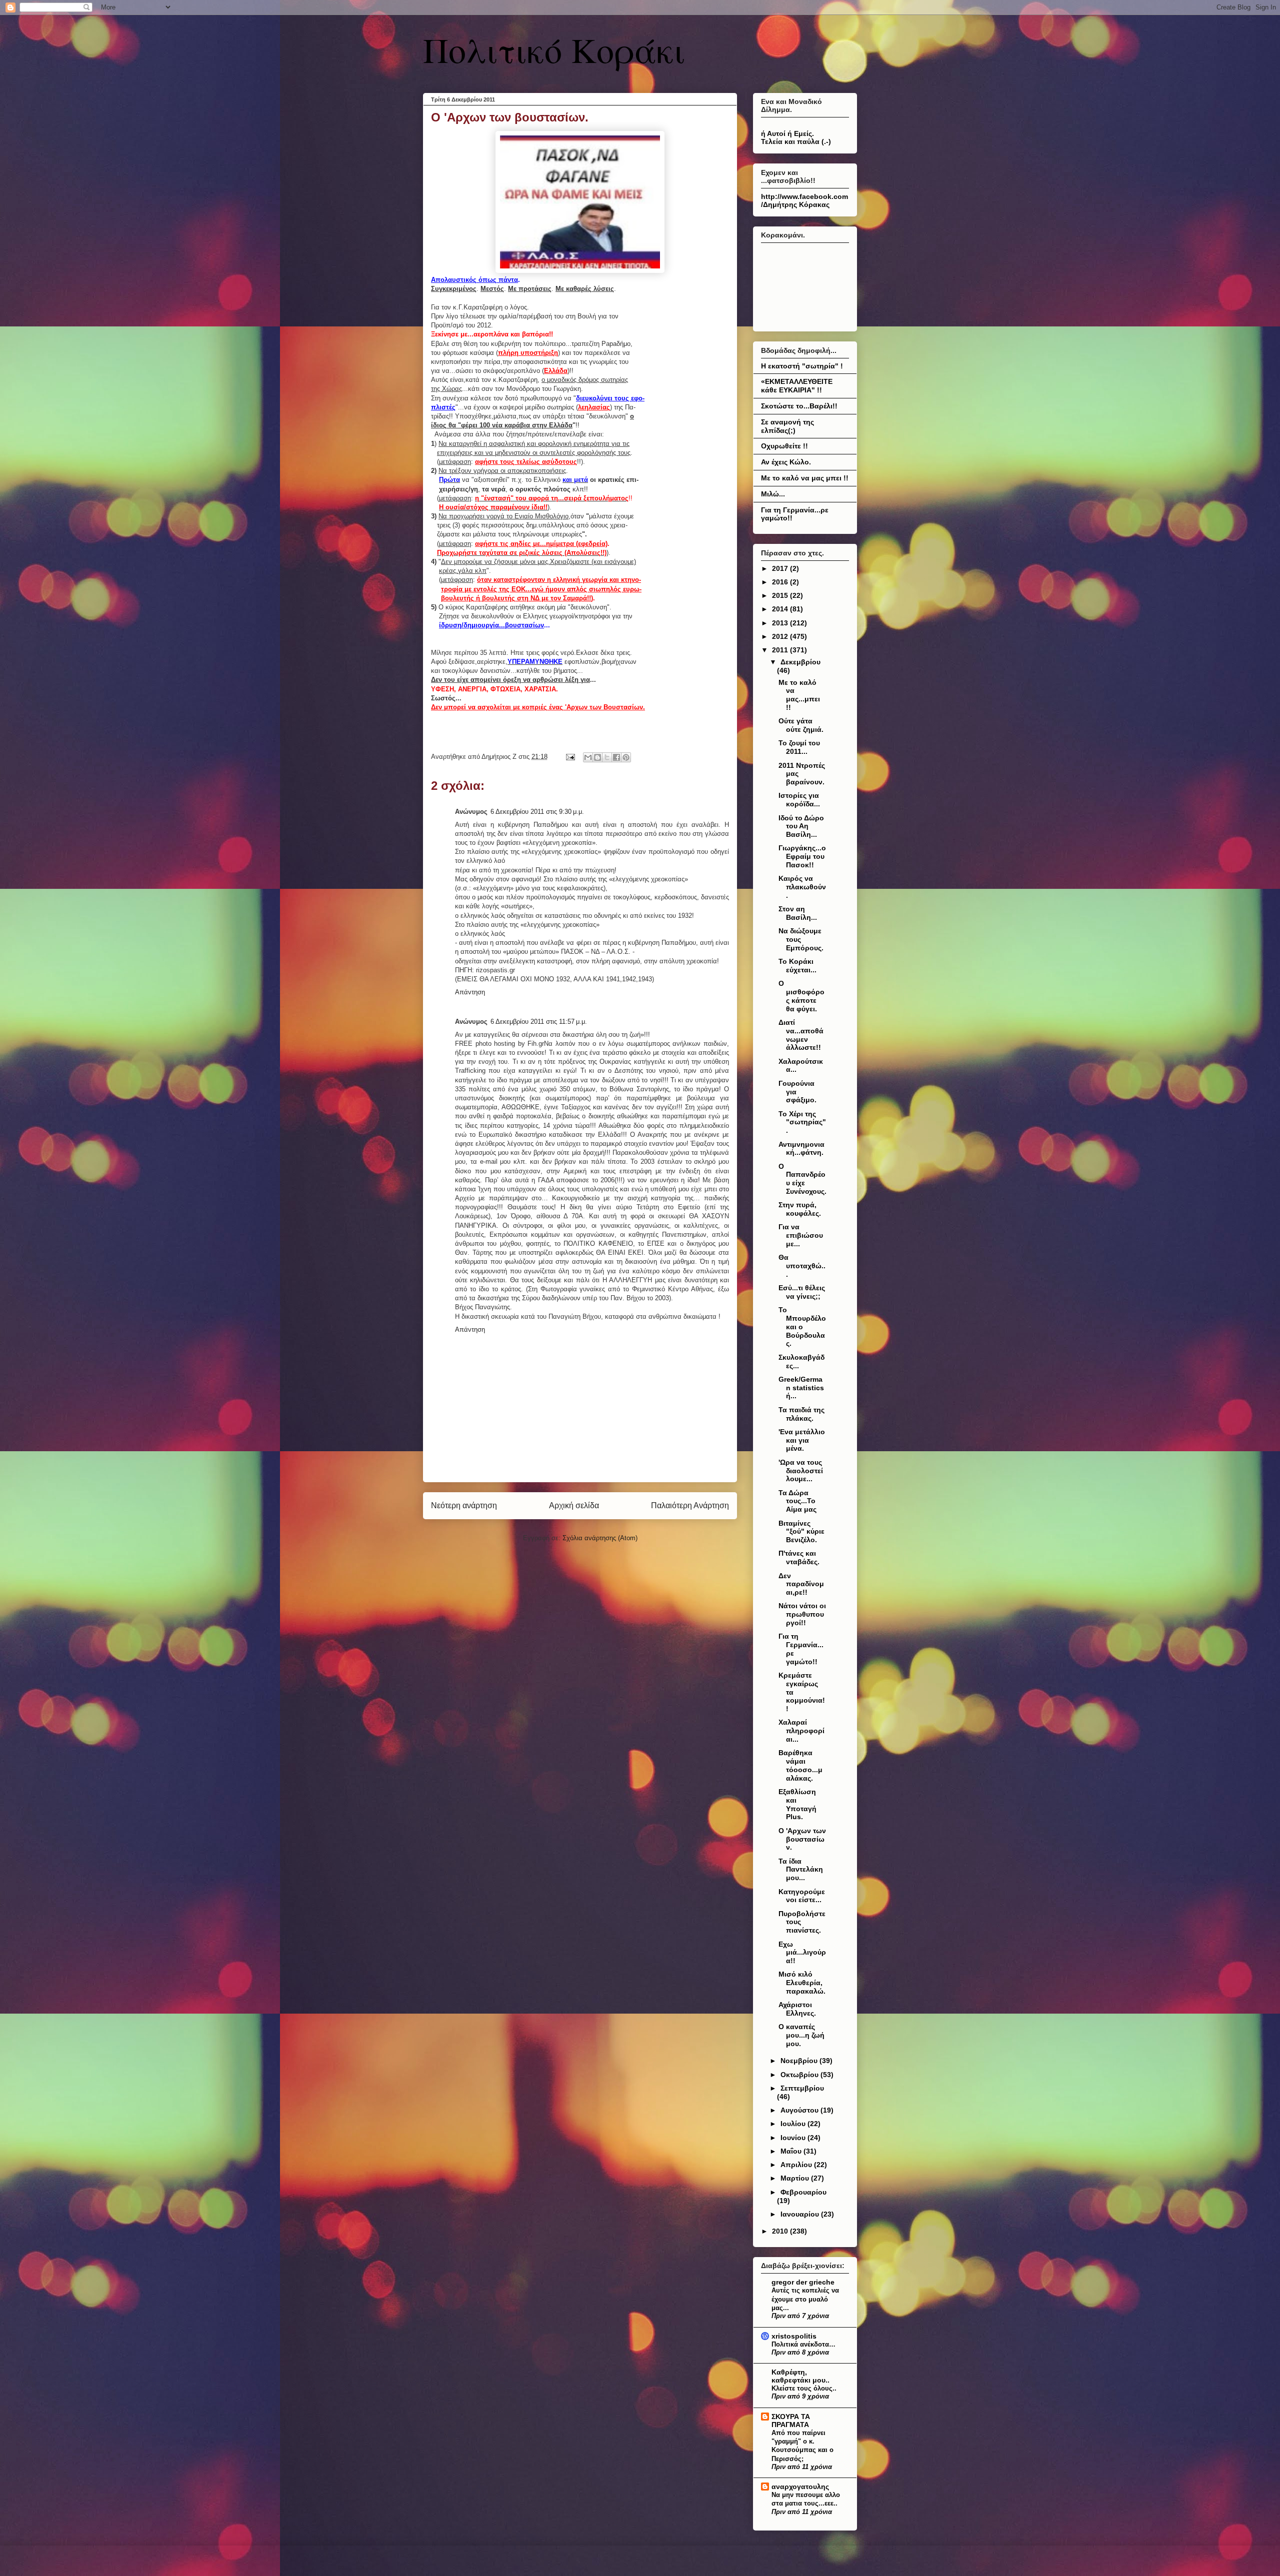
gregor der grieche (803, 2282)
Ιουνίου (794, 2138)
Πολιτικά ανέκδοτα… (803, 2344)
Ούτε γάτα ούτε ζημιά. (801, 725)
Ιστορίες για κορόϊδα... (799, 800)
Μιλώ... (773, 494)
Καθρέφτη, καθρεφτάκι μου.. (800, 2376)
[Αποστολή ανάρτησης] (570, 757)
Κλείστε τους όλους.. (804, 2388)
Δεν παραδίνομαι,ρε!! (801, 1584)
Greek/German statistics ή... (801, 1388)
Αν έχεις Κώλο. (786, 462)
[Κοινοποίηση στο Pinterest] (626, 757)
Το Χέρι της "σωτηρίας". (802, 1122)
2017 (781, 568)
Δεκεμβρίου (800, 662)
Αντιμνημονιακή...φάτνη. (801, 1149)
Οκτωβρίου (800, 2075)
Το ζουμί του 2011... (799, 747)
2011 (781, 650)
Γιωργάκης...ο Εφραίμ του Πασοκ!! (802, 856)
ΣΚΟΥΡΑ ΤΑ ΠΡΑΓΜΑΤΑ (791, 2421)
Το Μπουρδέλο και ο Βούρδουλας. (802, 1326)
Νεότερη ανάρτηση (464, 1505)
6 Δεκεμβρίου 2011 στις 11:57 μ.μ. (539, 1022)
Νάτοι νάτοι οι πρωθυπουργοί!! (802, 1614)
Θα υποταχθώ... (802, 1266)
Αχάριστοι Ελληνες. (797, 2009)
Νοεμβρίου (800, 2061)
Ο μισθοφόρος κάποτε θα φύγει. (801, 996)
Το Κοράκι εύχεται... (797, 966)
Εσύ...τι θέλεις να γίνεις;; (802, 1292)
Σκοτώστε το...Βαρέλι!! (799, 406)
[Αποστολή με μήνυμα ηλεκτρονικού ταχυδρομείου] (588, 757)
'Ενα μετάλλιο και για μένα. (802, 1440)
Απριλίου (797, 2165)
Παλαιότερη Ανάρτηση (690, 1505)
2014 (781, 609)
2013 (781, 623)
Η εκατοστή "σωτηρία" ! (802, 366)
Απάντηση (470, 992)
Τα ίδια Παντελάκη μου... (801, 1870)
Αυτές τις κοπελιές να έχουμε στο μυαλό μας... (805, 2299)
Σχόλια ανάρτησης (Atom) (600, 1538)
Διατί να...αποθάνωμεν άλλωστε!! (801, 1035)
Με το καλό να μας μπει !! (805, 478)
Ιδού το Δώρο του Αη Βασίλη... (801, 826)
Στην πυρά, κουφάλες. (800, 1209)
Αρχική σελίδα (574, 1505)
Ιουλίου (794, 2124)
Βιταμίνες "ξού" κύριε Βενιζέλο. (801, 1532)
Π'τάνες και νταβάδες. (799, 1557)
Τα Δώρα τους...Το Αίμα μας (797, 1501)
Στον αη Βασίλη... (798, 913)
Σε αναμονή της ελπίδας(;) (787, 426)
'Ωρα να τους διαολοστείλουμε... (801, 1471)
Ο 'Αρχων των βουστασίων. (802, 1839)
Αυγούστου (800, 2110)
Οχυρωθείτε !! (784, 446)
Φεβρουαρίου (803, 2192)
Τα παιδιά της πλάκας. (801, 1414)
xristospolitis (794, 2336)
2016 (781, 582)
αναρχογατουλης (800, 2487)
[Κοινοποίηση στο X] (607, 757)
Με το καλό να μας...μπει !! (799, 695)
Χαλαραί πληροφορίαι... (801, 1731)
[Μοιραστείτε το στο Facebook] (616, 757)
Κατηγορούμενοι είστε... (802, 1896)
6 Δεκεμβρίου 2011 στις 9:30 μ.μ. (537, 812)
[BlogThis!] (597, 757)
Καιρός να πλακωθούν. (802, 887)
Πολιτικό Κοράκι (554, 49)
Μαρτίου (796, 2178)
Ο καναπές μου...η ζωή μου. (801, 2035)
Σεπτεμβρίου (802, 2088)
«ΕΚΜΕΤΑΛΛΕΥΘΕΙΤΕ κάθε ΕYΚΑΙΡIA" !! (797, 386)
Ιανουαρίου (801, 2214)
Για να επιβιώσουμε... (801, 1235)
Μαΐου (792, 2151)
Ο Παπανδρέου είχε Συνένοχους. (802, 1179)
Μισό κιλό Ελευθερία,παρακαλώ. (802, 1983)
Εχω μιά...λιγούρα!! (802, 1953)
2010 (781, 2231)
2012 (781, 636)
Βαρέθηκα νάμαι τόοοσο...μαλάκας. (800, 1765)
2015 (781, 595)
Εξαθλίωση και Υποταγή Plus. (797, 1804)
